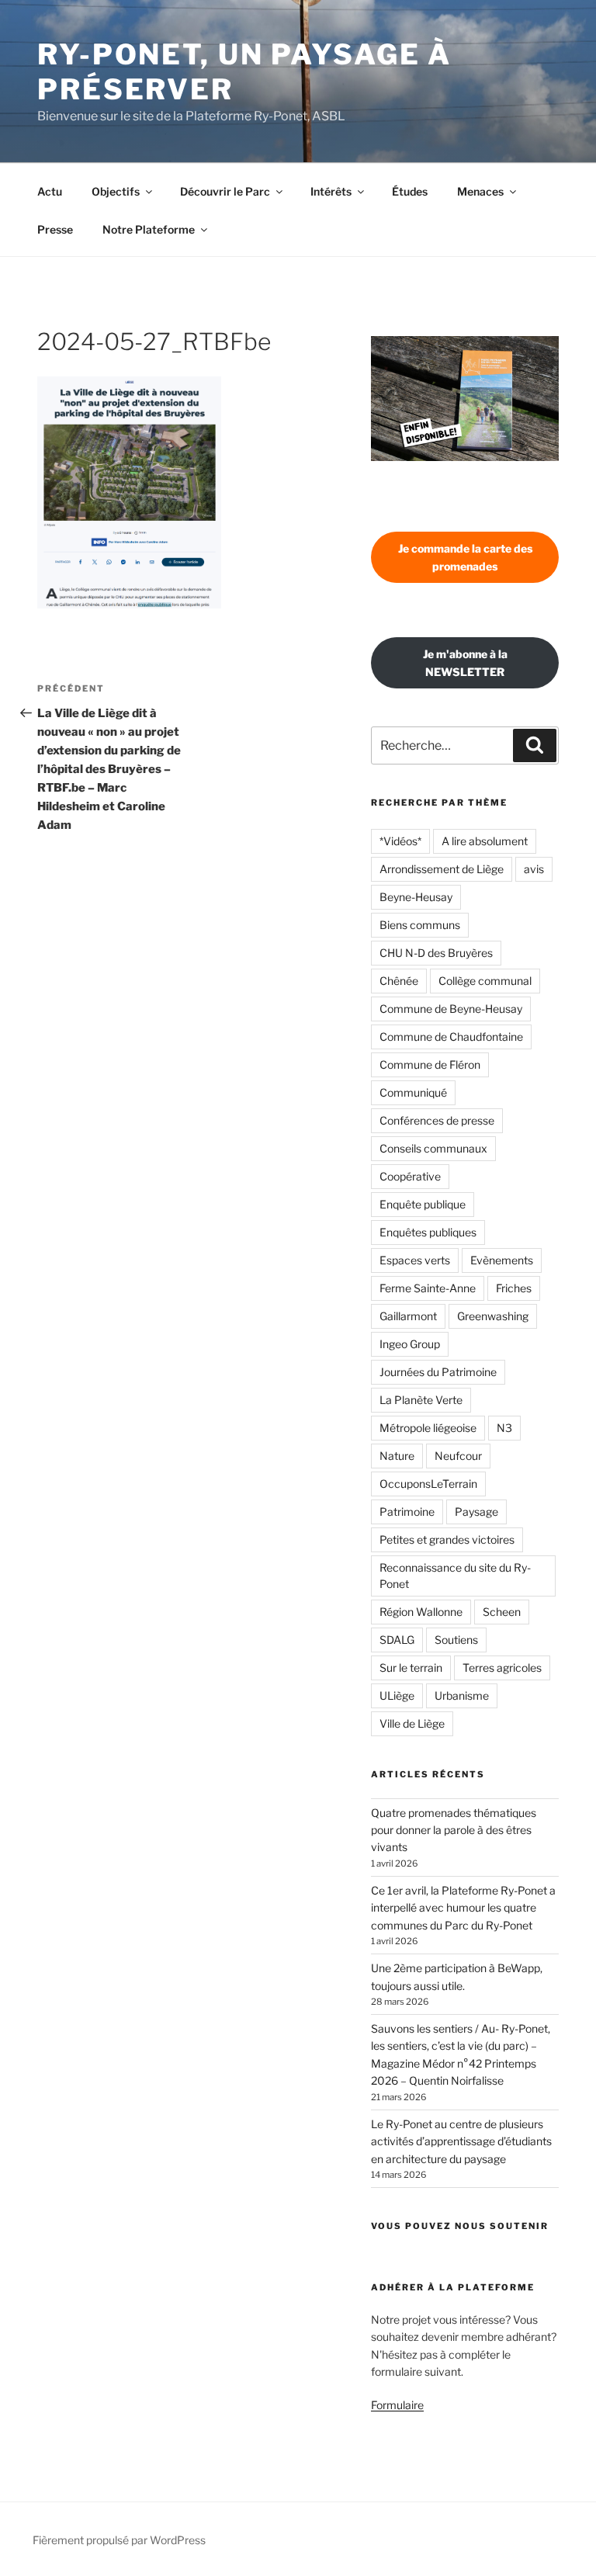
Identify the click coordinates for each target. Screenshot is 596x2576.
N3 (504, 1428)
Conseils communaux (433, 1148)
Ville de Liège (412, 1723)
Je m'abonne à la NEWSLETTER (465, 663)
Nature (397, 1456)
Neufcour (458, 1456)
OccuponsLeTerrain (428, 1484)
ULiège (397, 1695)
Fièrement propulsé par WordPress (119, 2540)
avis (534, 869)
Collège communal (485, 981)
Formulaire (397, 2405)
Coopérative (410, 1176)
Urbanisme (462, 1695)
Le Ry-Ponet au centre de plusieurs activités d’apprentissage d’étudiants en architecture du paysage (461, 2141)
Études (410, 191)
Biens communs (420, 925)
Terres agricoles (502, 1668)
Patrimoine (407, 1512)
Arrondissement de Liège (442, 869)
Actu (50, 191)
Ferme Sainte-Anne (428, 1288)
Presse (55, 229)
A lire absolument (485, 841)
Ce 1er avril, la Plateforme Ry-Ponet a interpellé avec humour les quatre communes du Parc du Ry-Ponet (463, 1908)
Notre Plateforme (149, 229)
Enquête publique (423, 1204)
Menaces (480, 191)
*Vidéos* (400, 841)
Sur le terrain (411, 1668)
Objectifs (116, 191)
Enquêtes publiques (428, 1232)
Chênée (399, 981)
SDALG (397, 1640)
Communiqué (413, 1092)
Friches (514, 1288)
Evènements (502, 1260)
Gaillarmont (408, 1316)
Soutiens (456, 1640)
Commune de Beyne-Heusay (451, 1009)
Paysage (476, 1512)
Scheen (502, 1612)
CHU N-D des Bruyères (436, 953)
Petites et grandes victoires (447, 1539)
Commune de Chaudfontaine (451, 1037)
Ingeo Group (410, 1344)
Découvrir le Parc (225, 191)
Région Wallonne (421, 1612)
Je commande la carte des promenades (465, 557)
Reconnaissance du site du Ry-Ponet (455, 1576)
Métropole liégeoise (428, 1428)
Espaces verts (415, 1260)
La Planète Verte (421, 1400)
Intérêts (331, 191)
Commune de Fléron (430, 1064)
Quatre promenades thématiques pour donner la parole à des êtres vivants (454, 1830)
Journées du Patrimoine (438, 1372)
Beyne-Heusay (416, 897)
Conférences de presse (437, 1120)
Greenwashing (493, 1316)
